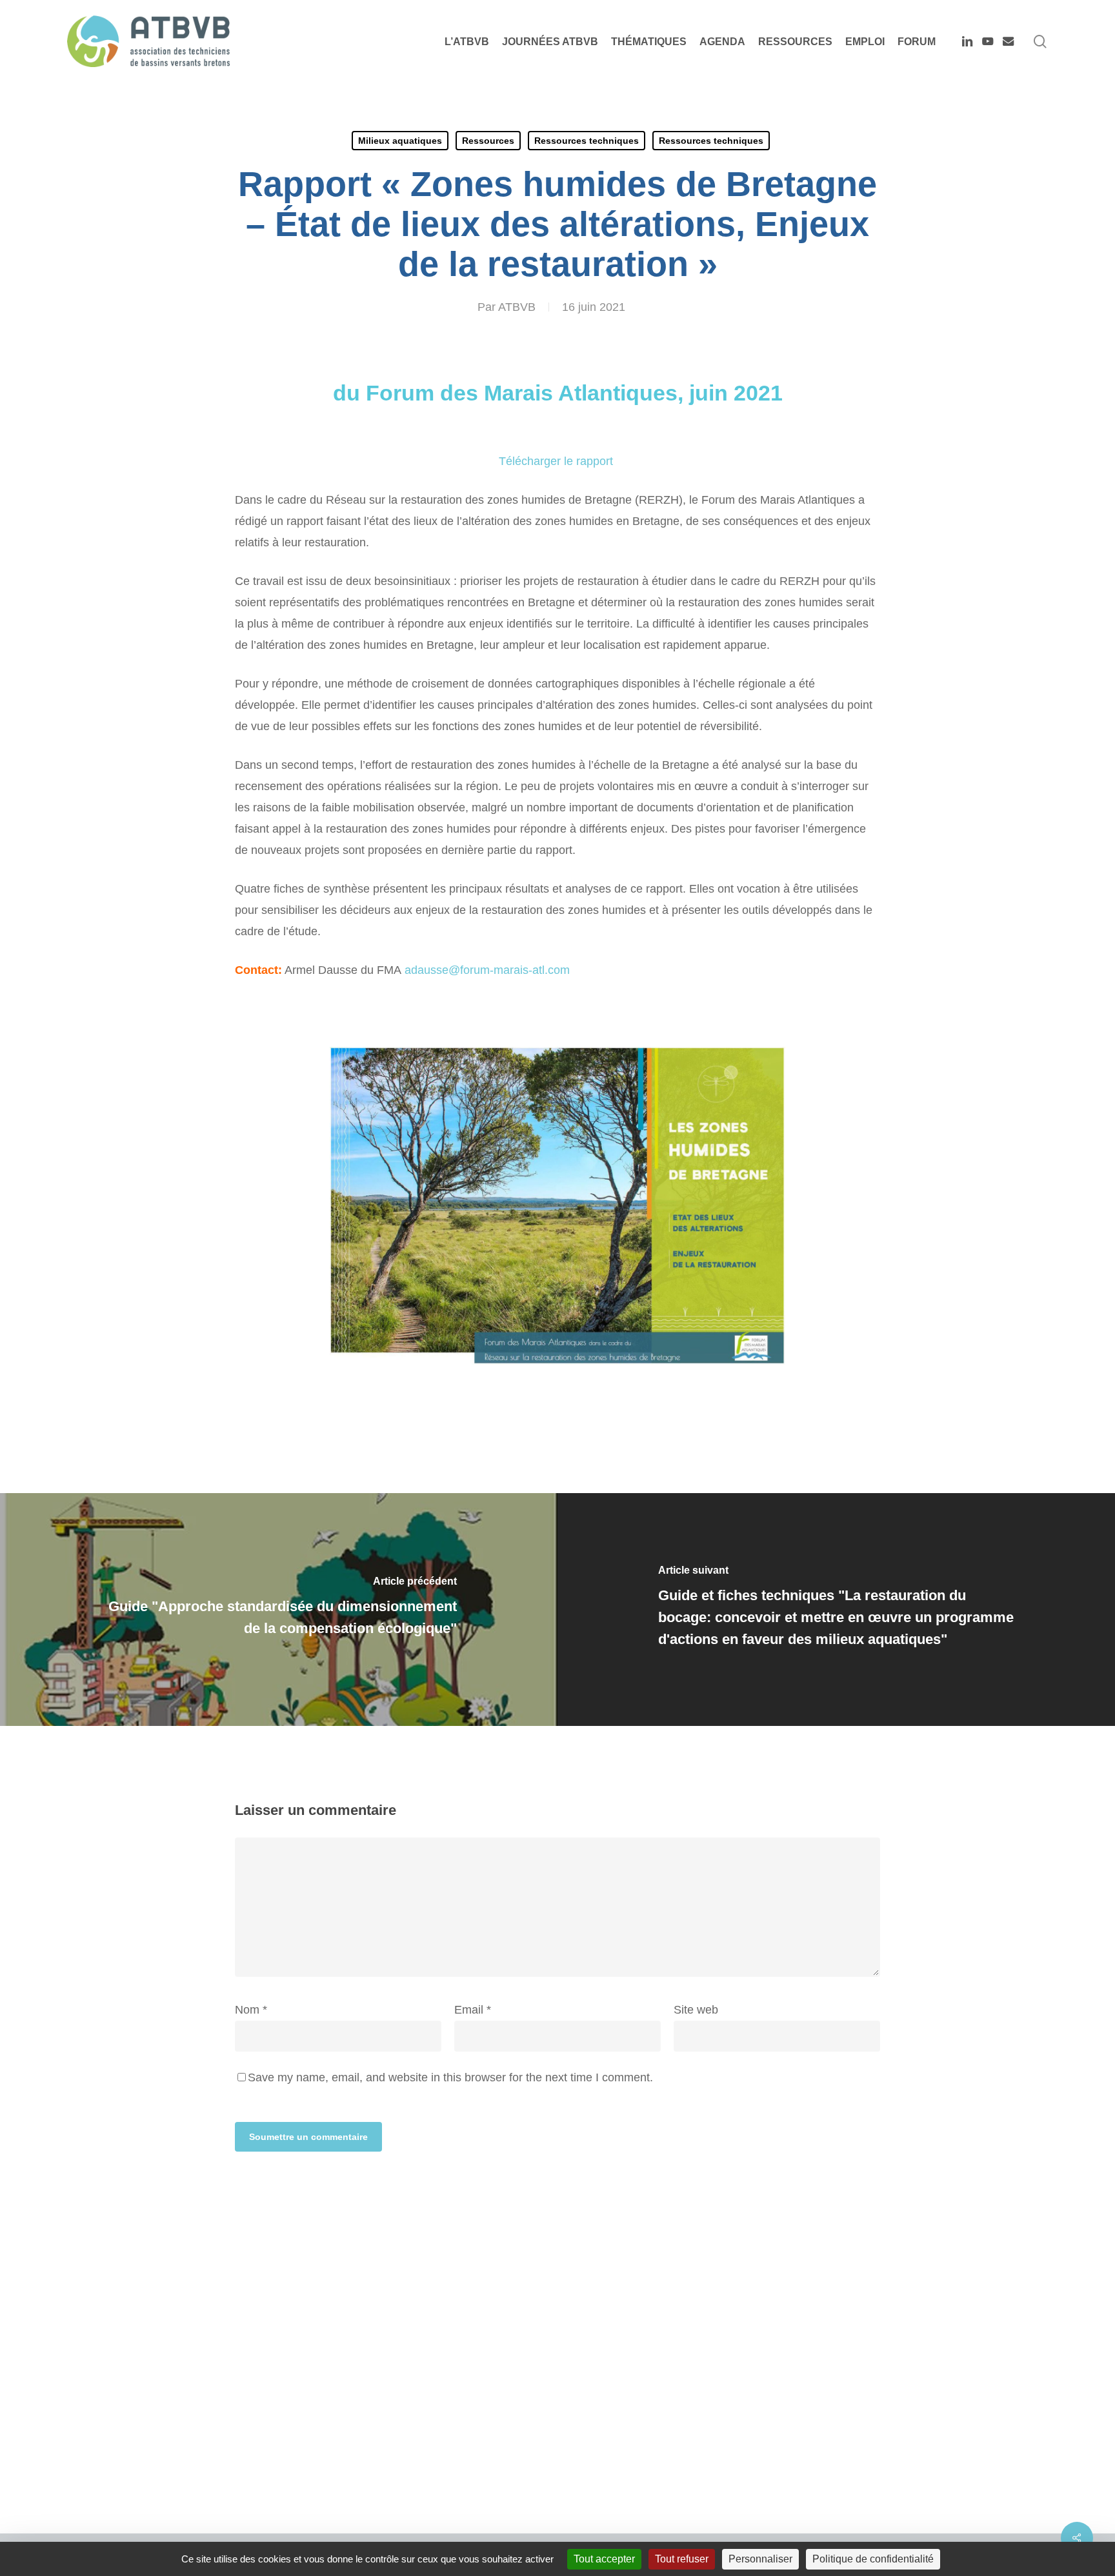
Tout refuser (682, 2559)
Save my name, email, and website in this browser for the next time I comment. (450, 2077)
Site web (696, 2010)
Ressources (488, 141)
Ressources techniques (587, 141)
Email (473, 2010)
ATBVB (517, 307)
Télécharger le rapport (557, 461)
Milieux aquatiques (400, 141)
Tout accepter (604, 2559)
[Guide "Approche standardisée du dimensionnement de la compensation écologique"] (279, 1610)
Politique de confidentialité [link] (873, 2559)
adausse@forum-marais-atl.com (487, 970)
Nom (251, 2010)
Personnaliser (760, 2559)
